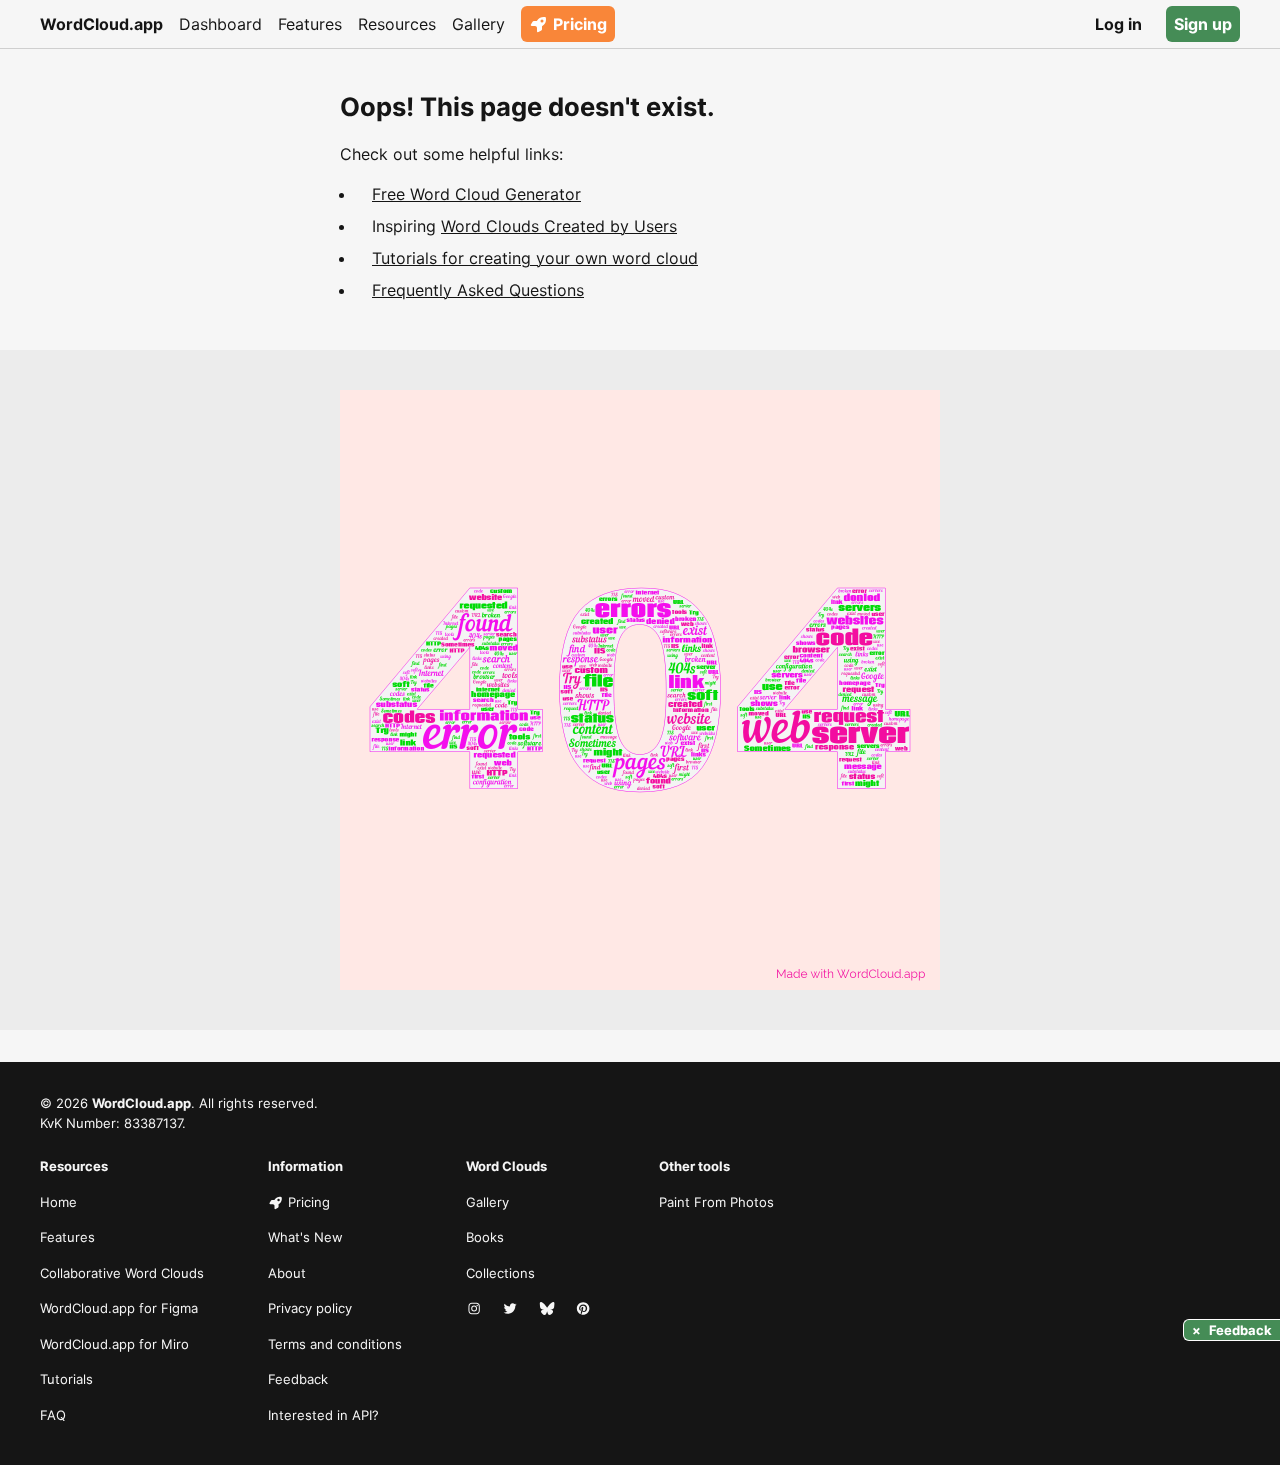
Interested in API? (323, 1415)
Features (310, 24)
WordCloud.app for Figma (119, 1308)
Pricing (580, 24)
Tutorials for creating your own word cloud (535, 258)
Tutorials (66, 1379)
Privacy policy (310, 1308)
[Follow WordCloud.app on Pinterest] (585, 1309)
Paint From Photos (716, 1202)
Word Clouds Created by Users (559, 226)
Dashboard (220, 24)
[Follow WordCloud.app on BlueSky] (549, 1309)
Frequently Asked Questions (478, 290)
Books (485, 1237)
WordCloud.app (101, 24)
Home (58, 1202)
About (287, 1273)
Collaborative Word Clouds (122, 1273)
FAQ (53, 1415)
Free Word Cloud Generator (476, 194)
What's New (305, 1237)
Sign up (1203, 24)
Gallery (478, 24)
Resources (397, 24)
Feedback (298, 1379)
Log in (1118, 24)
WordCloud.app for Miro (114, 1344)
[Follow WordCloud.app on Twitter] (512, 1309)
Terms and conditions (335, 1344)
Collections (500, 1273)
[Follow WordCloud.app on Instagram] (476, 1309)
